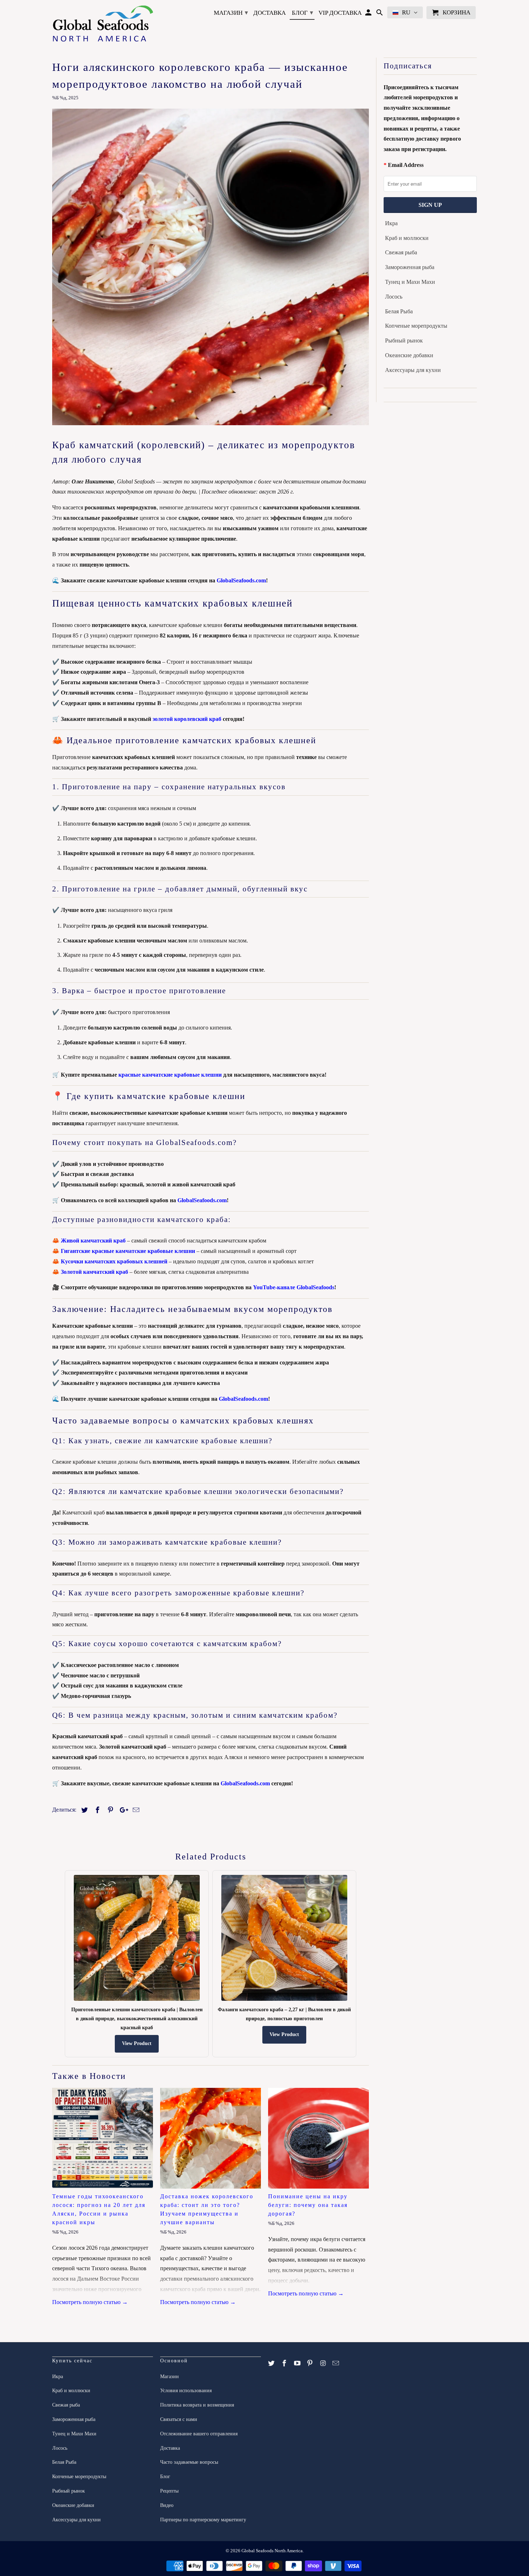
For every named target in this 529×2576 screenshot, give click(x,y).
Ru (406, 12)
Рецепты (169, 2491)
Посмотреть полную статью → (90, 2302)
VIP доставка (340, 13)
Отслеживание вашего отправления (199, 2434)
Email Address (406, 165)
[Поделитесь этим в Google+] (122, 1810)
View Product (137, 2043)
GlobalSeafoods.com (241, 580)
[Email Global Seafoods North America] (336, 2363)
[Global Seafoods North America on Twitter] (272, 2363)
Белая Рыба (399, 311)
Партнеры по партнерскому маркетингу (203, 2520)
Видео (167, 2505)
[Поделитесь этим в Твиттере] (83, 1810)
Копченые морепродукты (416, 326)
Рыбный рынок (404, 340)
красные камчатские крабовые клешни (170, 1075)
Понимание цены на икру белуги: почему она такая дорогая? (308, 2205)
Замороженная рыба (410, 267)
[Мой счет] (369, 14)
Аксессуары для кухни (413, 370)
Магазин (231, 13)
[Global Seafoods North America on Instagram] (324, 2363)
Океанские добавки (409, 355)
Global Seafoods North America (272, 2551)
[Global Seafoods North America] (103, 25)
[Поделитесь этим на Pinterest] (109, 1810)
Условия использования (186, 2391)
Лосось (394, 297)
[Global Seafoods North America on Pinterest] (311, 2363)
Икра (391, 223)
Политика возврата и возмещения (197, 2405)
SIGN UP (430, 205)
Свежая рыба (401, 252)
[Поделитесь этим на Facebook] (96, 1810)
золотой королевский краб (187, 719)
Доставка (270, 13)
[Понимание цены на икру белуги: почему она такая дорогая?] (318, 2138)
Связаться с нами (179, 2419)
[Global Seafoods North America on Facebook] (285, 2363)
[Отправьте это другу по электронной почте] (135, 1810)
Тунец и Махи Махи (410, 282)
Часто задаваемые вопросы (189, 2462)
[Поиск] (380, 14)
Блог (302, 13)
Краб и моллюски (407, 238)
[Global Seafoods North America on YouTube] (298, 2363)
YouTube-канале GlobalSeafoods (294, 1287)
